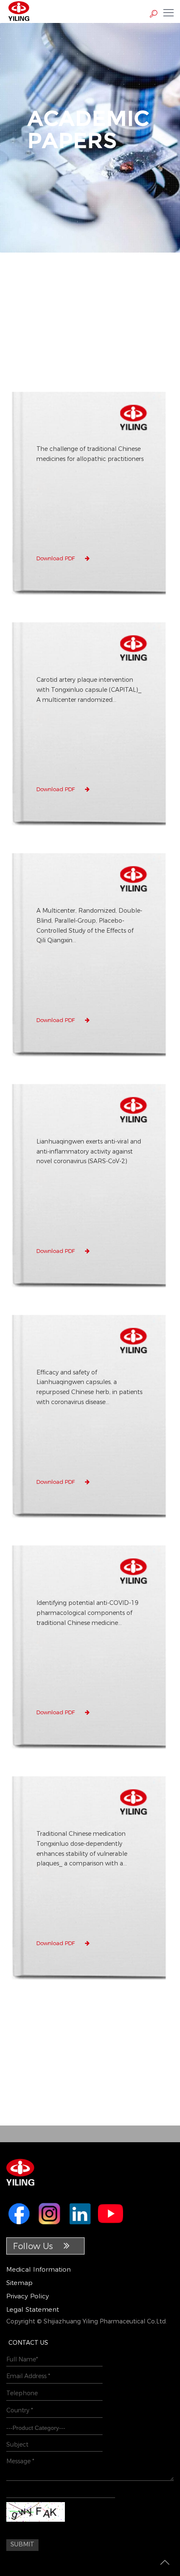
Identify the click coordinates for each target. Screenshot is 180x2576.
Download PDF (57, 558)
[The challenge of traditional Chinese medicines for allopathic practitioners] (90, 598)
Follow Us (34, 2246)
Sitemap (19, 2283)
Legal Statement (33, 2309)
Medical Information (39, 2269)
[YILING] (19, 10)
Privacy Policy (28, 2296)
